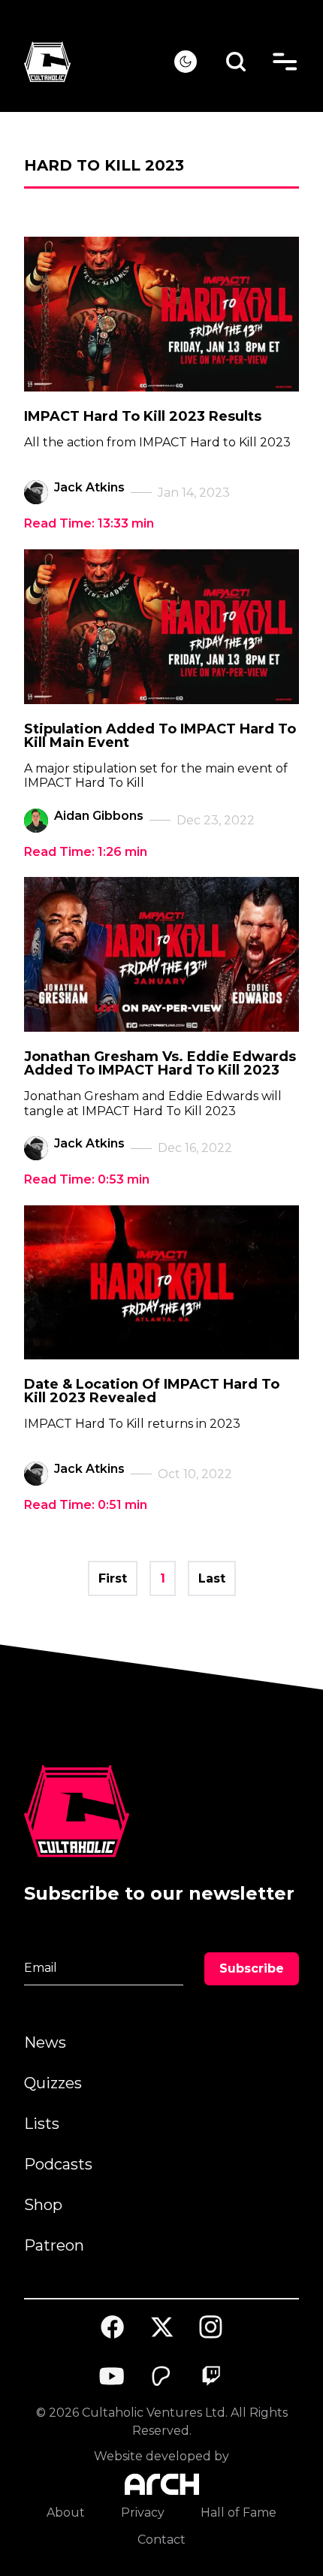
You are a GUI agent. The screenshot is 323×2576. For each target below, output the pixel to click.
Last (212, 1578)
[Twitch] (211, 2376)
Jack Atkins (89, 487)
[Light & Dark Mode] (186, 62)
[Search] (236, 62)
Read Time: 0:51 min (86, 1505)
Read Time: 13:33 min (89, 523)
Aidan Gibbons (99, 816)
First (113, 1578)
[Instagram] (211, 2327)
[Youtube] (113, 2376)
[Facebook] (113, 2327)
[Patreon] (161, 2376)
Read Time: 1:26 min (86, 852)
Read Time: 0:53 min (87, 1179)
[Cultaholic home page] (99, 62)
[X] (161, 2327)
